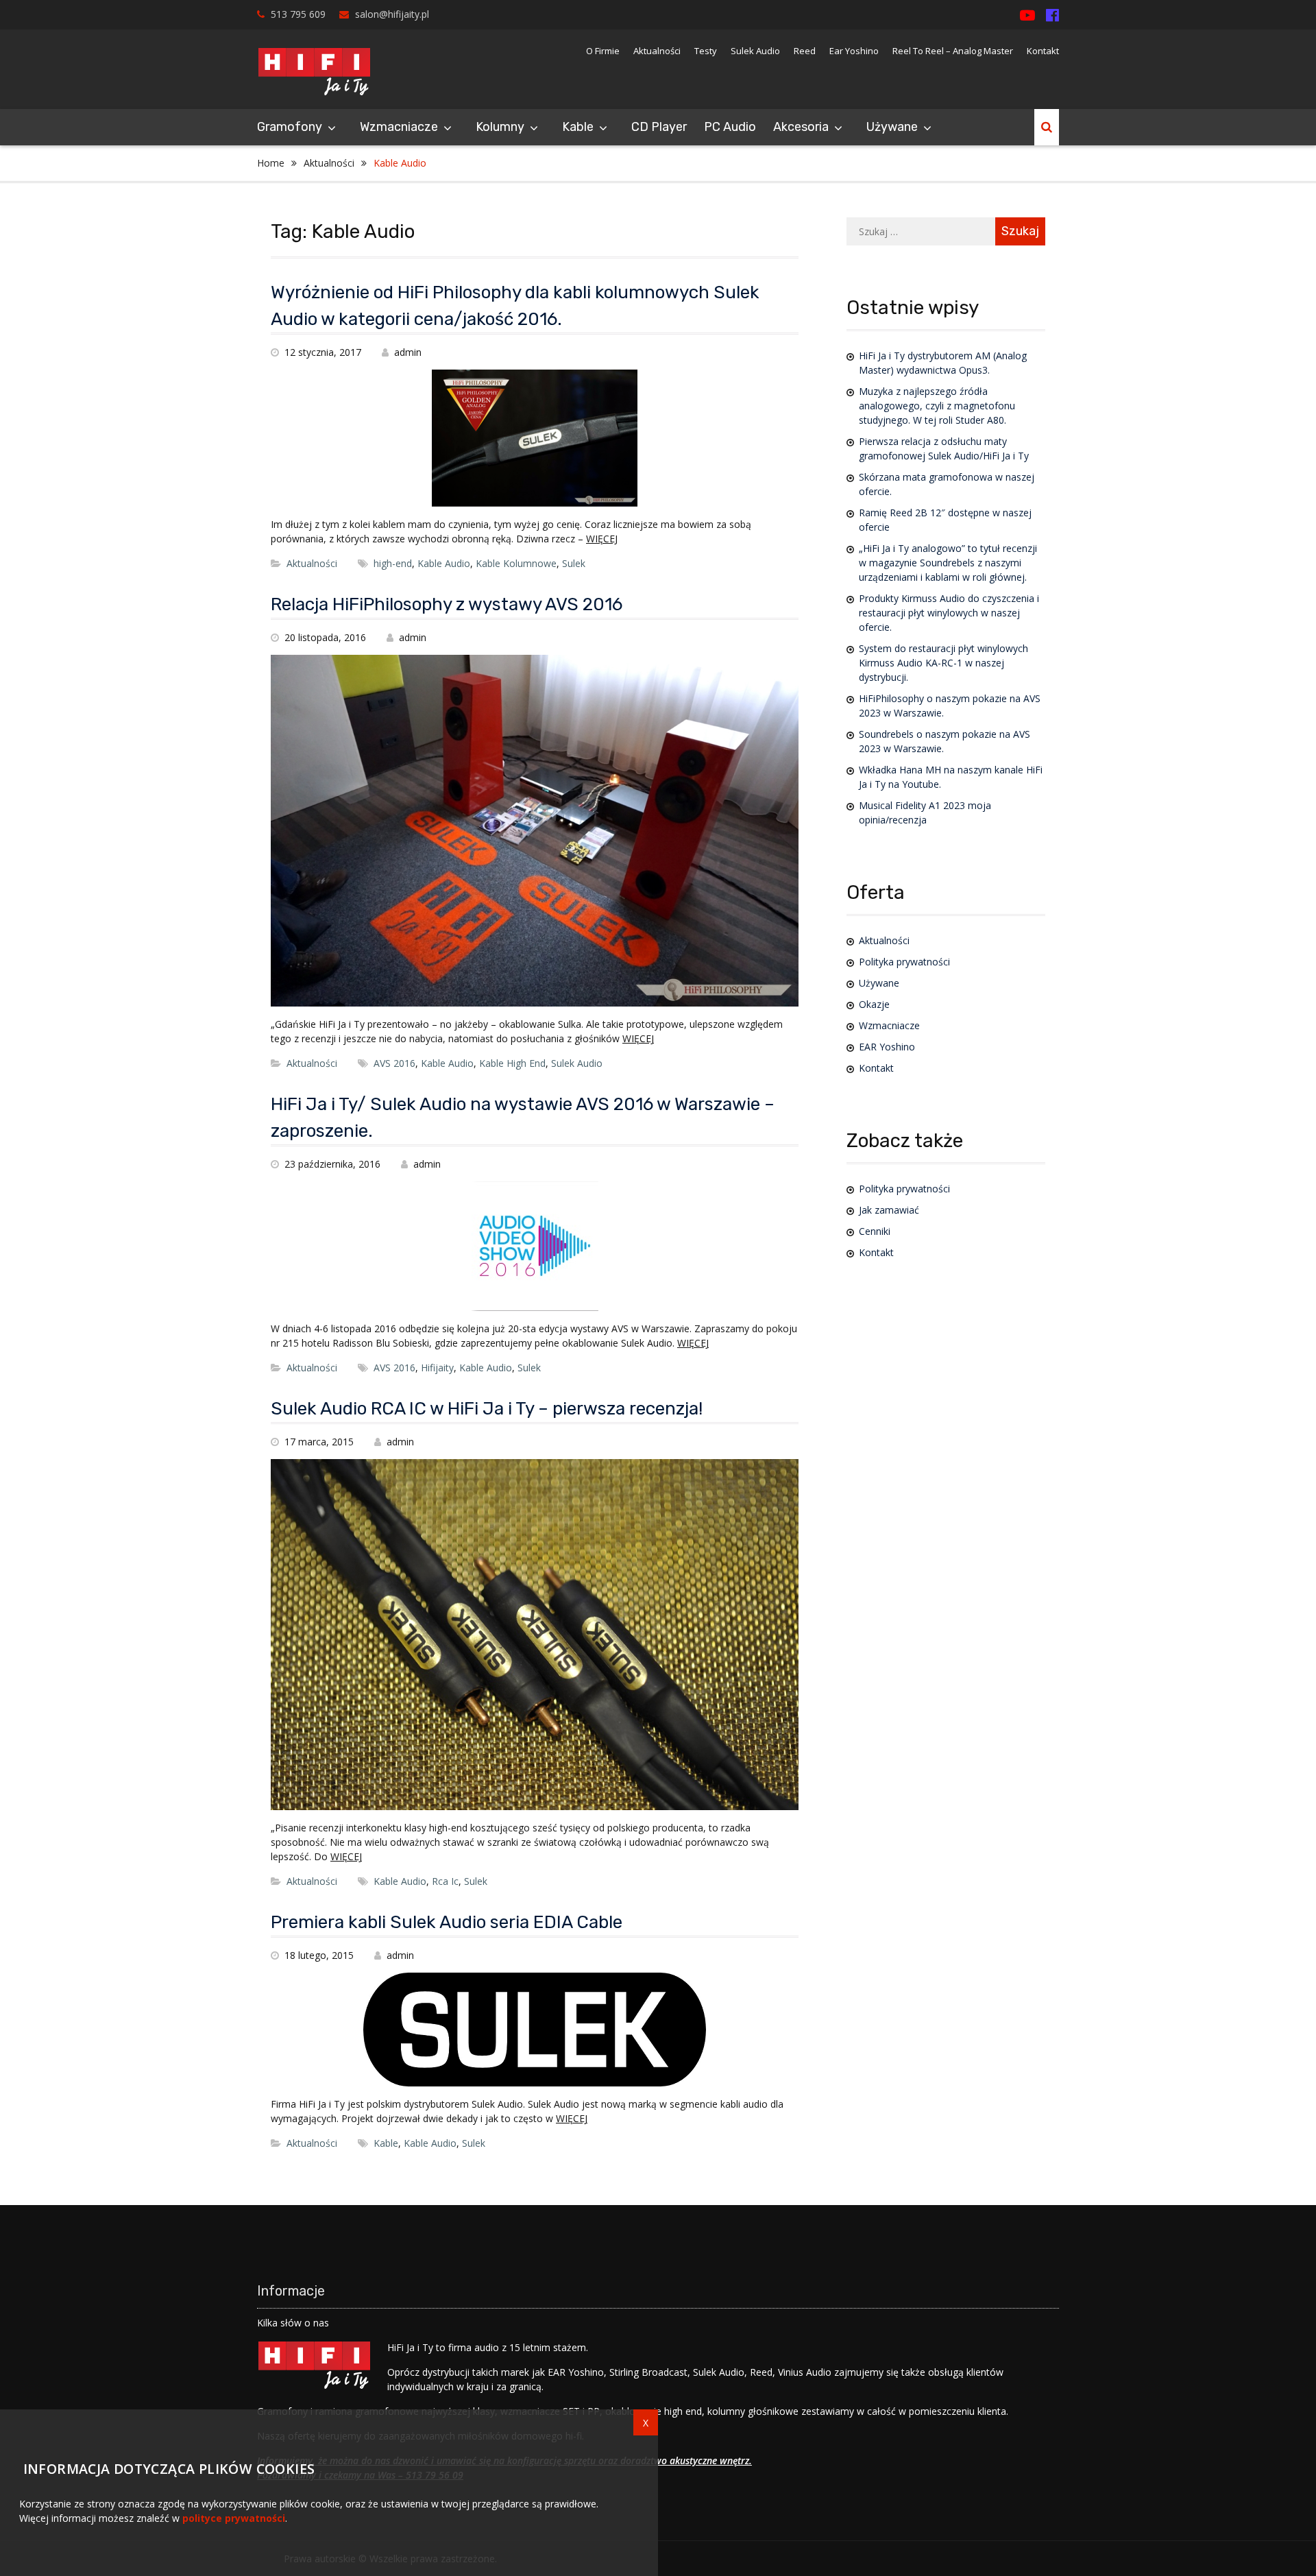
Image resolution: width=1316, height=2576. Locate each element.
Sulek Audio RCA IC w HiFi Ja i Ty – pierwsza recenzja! (487, 1409)
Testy (706, 51)
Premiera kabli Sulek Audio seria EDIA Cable (447, 1922)
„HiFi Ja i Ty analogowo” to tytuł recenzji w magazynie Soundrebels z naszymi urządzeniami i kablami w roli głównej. (948, 563)
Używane (892, 127)
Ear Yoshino (854, 51)
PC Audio (730, 127)
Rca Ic (445, 1881)
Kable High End (512, 1063)
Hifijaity (437, 1368)
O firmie (603, 51)
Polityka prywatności (904, 962)
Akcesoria (801, 127)
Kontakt (1043, 51)
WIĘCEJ (602, 539)
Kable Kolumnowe (516, 563)
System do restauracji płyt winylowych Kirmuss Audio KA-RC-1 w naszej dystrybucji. (943, 663)
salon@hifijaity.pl (392, 14)
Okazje (874, 1004)
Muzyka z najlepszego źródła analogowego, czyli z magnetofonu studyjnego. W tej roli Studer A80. (937, 406)
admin (408, 352)
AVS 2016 (394, 1063)
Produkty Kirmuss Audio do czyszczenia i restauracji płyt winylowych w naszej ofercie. (949, 613)
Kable (386, 2143)
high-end (393, 563)
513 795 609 (298, 14)
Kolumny (500, 127)
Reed (805, 51)
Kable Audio (444, 563)
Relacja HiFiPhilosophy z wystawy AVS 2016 (447, 604)
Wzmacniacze (399, 127)
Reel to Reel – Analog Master (953, 51)
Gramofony (290, 127)
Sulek (574, 563)
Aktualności (657, 51)
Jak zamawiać (889, 1210)
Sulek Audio (755, 51)
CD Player (659, 127)
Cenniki (875, 1231)
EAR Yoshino (887, 1047)
